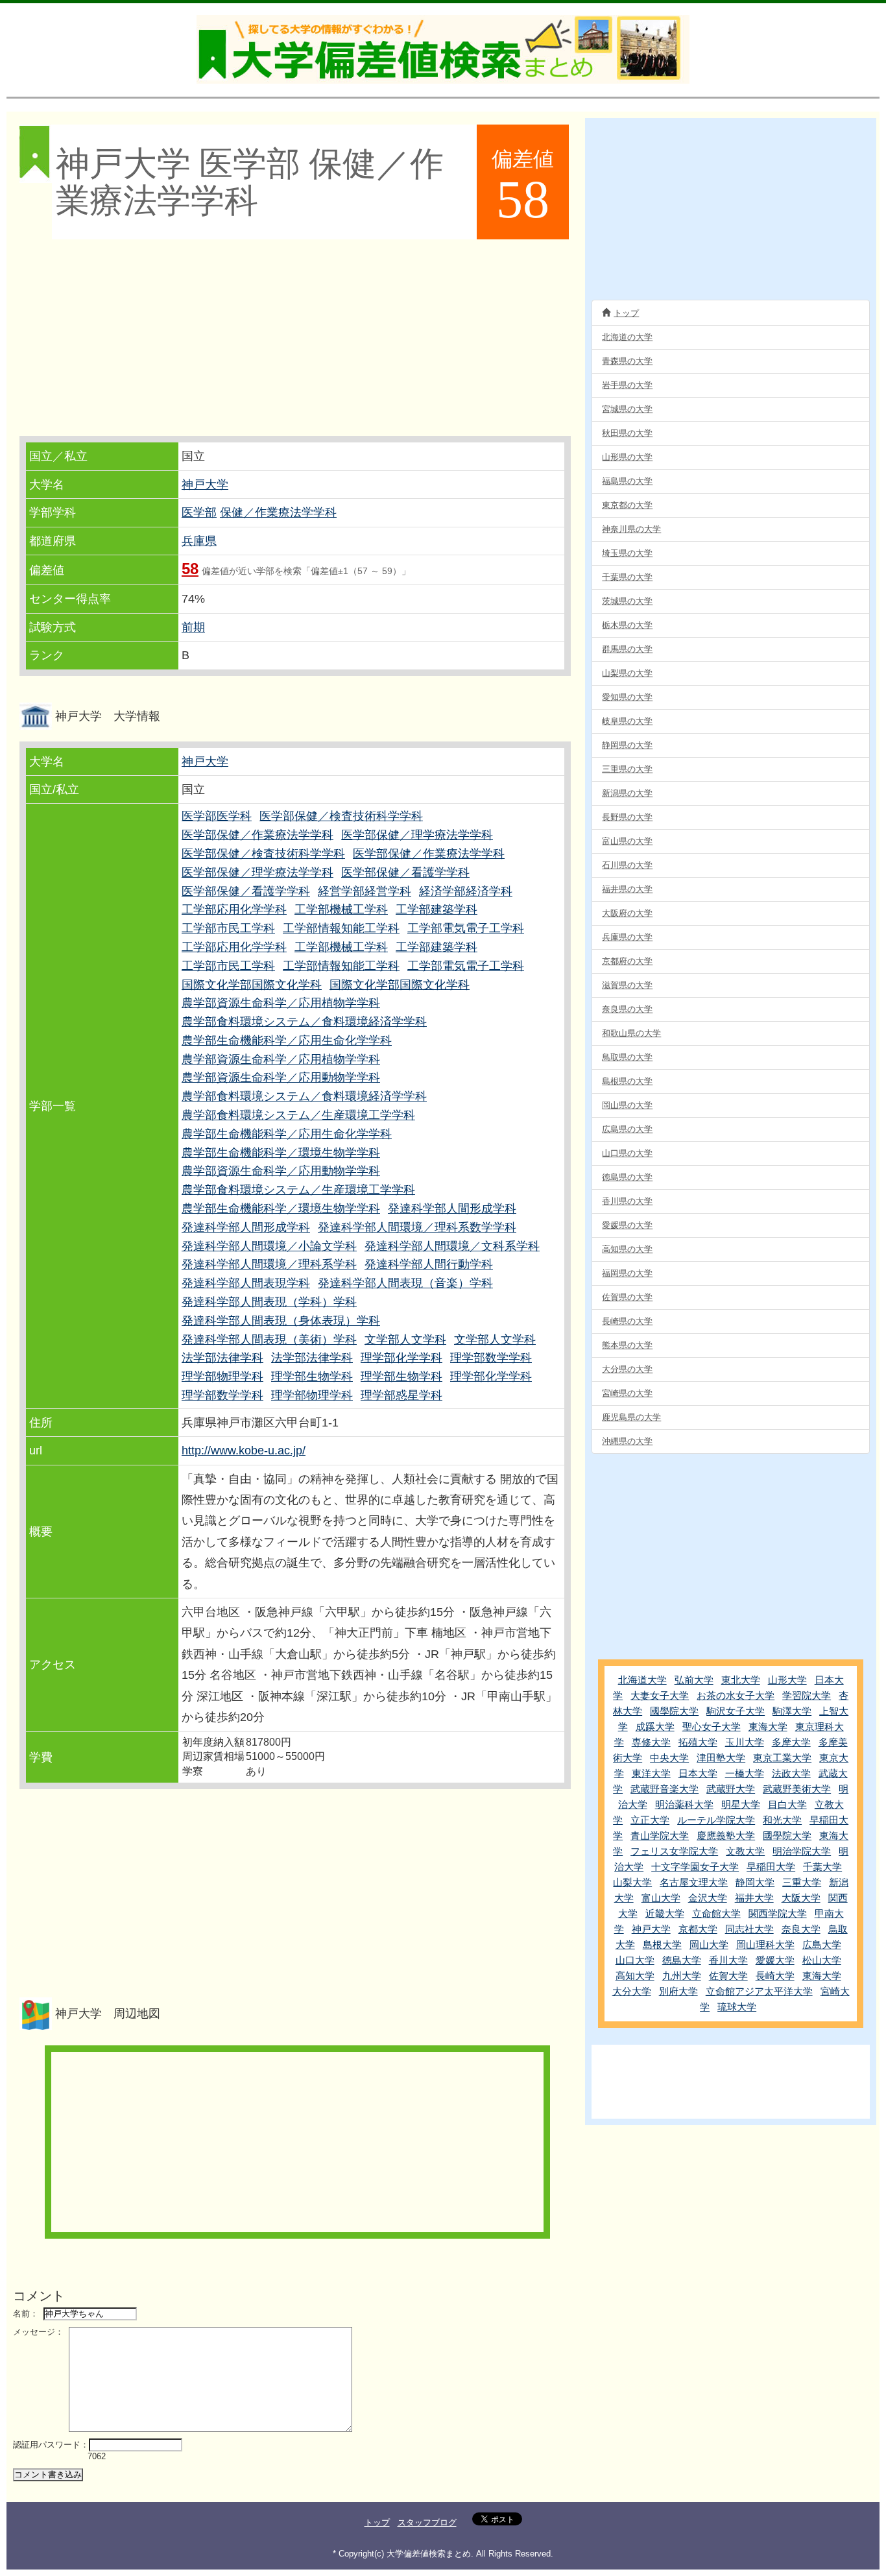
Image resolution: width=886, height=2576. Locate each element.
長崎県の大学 (627, 1321)
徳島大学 (682, 1960)
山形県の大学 (627, 457)
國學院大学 (674, 1711)
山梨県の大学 (627, 673)
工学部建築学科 (437, 909)
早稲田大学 (771, 1867)
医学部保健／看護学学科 (405, 873)
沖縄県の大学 (627, 1441)
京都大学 (698, 1929)
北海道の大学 (627, 337)
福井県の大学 (627, 889)
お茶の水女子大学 (736, 1695)
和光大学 (782, 1820)
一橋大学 (745, 1773)
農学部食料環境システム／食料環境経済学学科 (304, 1022)
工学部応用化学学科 (234, 909)
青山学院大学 (660, 1836)
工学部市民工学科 (228, 928)
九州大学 (682, 1976)
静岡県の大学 (627, 745)
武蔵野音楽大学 (664, 1789)
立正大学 (650, 1820)
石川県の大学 (627, 865)
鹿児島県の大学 (631, 1417)
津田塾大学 (721, 1758)
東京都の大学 (627, 505)
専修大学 (651, 1742)
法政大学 (791, 1773)
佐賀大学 (728, 1976)
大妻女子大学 (660, 1695)
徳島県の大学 (627, 1177)
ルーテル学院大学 (716, 1820)
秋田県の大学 (627, 433)
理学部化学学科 (401, 1358)
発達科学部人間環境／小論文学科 (269, 1246)
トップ (626, 313)
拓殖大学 (698, 1742)
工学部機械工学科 (341, 909)
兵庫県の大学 (627, 937)
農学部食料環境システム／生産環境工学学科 (298, 1115)
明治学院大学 (802, 1851)
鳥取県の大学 (627, 1057)
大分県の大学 (627, 1369)
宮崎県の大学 (627, 1393)
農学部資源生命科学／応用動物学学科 (281, 1077)
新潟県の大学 (627, 793)
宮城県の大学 (627, 409)
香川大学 (728, 1960)
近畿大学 (665, 1913)
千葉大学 (822, 1867)
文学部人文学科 (405, 1340)
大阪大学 (801, 1898)
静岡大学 (755, 1882)
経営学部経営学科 (365, 891)
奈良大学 (801, 1929)
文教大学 (745, 1851)
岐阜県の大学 (627, 721)
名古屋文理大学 (694, 1882)
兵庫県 (199, 541)
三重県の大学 (627, 769)
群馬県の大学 (627, 649)
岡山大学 (709, 1944)
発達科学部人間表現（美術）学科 (269, 1340)
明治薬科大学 (684, 1804)
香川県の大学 (627, 1201)
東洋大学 (651, 1773)
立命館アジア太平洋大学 (759, 1991)
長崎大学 (775, 1976)
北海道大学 (642, 1680)
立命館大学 (716, 1913)
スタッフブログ (427, 2522)
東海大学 (768, 1727)
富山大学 (661, 1898)
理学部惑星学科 (401, 1395)
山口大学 (635, 1960)
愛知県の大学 (627, 697)
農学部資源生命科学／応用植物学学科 (281, 1003)
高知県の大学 (627, 1249)
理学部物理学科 (222, 1377)
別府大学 (678, 1991)
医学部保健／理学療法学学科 (417, 835)
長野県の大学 (627, 817)
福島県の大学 (627, 481)
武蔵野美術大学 (797, 1789)
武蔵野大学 (731, 1789)
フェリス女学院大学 (674, 1851)
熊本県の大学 (627, 1345)
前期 (193, 627)
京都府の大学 (627, 961)
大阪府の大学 (627, 913)
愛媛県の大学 (627, 1225)
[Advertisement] (294, 339)
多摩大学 (791, 1742)
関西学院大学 (778, 1913)
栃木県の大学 (627, 625)
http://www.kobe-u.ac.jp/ (244, 1451)
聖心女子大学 (712, 1727)
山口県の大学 (627, 1153)
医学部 (199, 512)
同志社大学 (749, 1929)
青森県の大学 (627, 361)
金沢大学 (708, 1898)
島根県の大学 (627, 1081)
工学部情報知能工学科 (341, 928)
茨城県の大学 (627, 601)
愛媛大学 (775, 1960)
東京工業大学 (782, 1758)
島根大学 (662, 1944)
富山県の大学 (627, 841)
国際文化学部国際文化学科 (252, 985)
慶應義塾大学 (726, 1836)
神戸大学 (205, 485)
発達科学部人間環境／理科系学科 (269, 1264)
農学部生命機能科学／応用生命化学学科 (287, 1041)
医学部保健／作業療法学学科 (257, 835)
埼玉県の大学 (627, 553)
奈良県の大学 (627, 1009)
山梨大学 (632, 1882)
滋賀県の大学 (627, 985)
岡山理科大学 (765, 1944)
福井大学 (754, 1898)
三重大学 (802, 1882)
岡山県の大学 (627, 1105)
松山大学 (822, 1960)
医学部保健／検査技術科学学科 (341, 816)
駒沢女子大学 (736, 1711)
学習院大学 (807, 1695)
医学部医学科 (217, 816)
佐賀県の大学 (627, 1297)
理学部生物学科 (312, 1377)
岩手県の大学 (627, 385)
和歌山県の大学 (631, 1033)
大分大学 (632, 1991)
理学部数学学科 (491, 1358)
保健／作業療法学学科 (278, 512)
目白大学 (787, 1804)
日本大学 (698, 1773)
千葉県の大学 (627, 577)
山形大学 (787, 1680)
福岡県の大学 (627, 1273)
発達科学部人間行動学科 (429, 1264)
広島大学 (822, 1944)
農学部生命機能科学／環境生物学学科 (281, 1153)
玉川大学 (745, 1742)
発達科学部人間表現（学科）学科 (269, 1302)
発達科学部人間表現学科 (246, 1283)
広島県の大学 (627, 1129)
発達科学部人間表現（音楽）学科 (405, 1283)
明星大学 (741, 1804)
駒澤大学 (792, 1711)
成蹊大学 (655, 1727)
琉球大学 (737, 2007)
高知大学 (635, 1976)
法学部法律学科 (222, 1358)
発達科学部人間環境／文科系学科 (452, 1246)
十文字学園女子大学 (695, 1867)
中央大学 (669, 1758)
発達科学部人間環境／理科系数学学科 (417, 1227)
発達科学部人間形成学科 (452, 1209)
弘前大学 (694, 1680)
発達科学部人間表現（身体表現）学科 (281, 1321)
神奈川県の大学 (631, 529)
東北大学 (741, 1680)
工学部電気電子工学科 (466, 928)
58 (190, 569)
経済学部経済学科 (466, 891)
